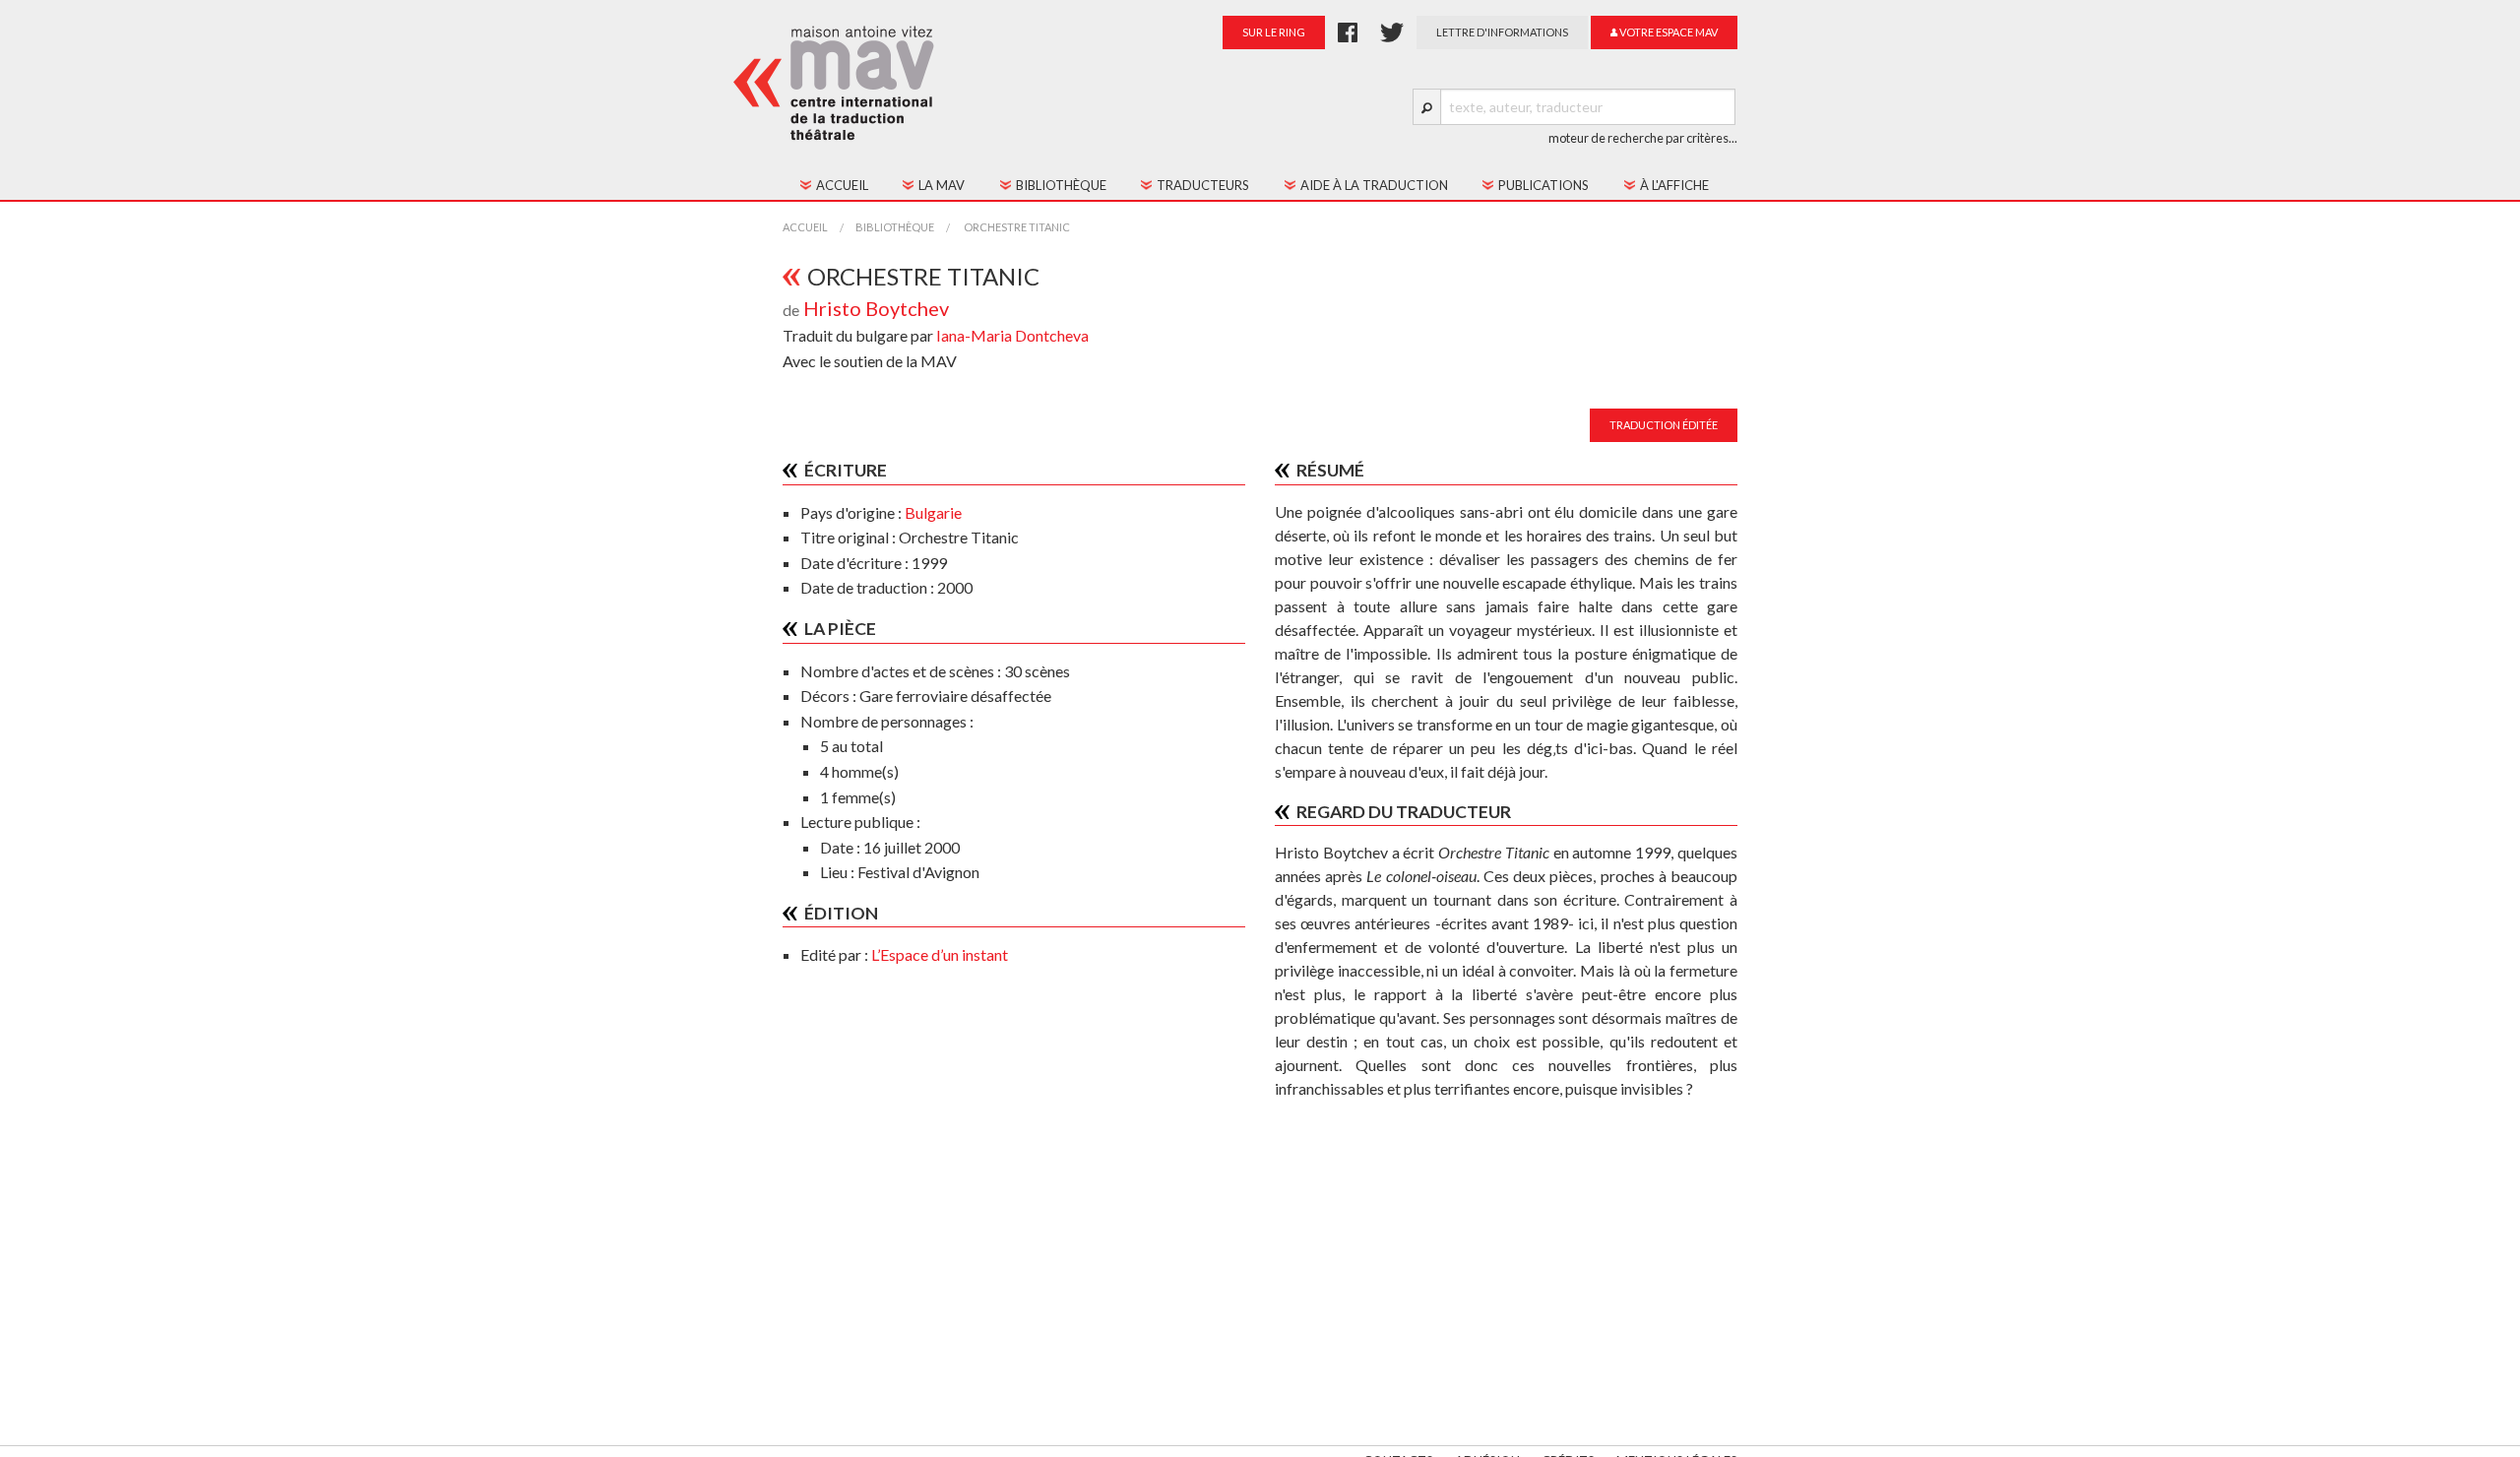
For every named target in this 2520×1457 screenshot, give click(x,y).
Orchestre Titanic (1016, 227)
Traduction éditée (1664, 425)
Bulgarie (933, 512)
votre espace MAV (1668, 32)
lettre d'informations (1502, 32)
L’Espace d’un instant (940, 954)
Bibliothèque (895, 227)
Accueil (805, 227)
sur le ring (1274, 32)
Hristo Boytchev (876, 308)
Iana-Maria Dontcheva (1012, 335)
